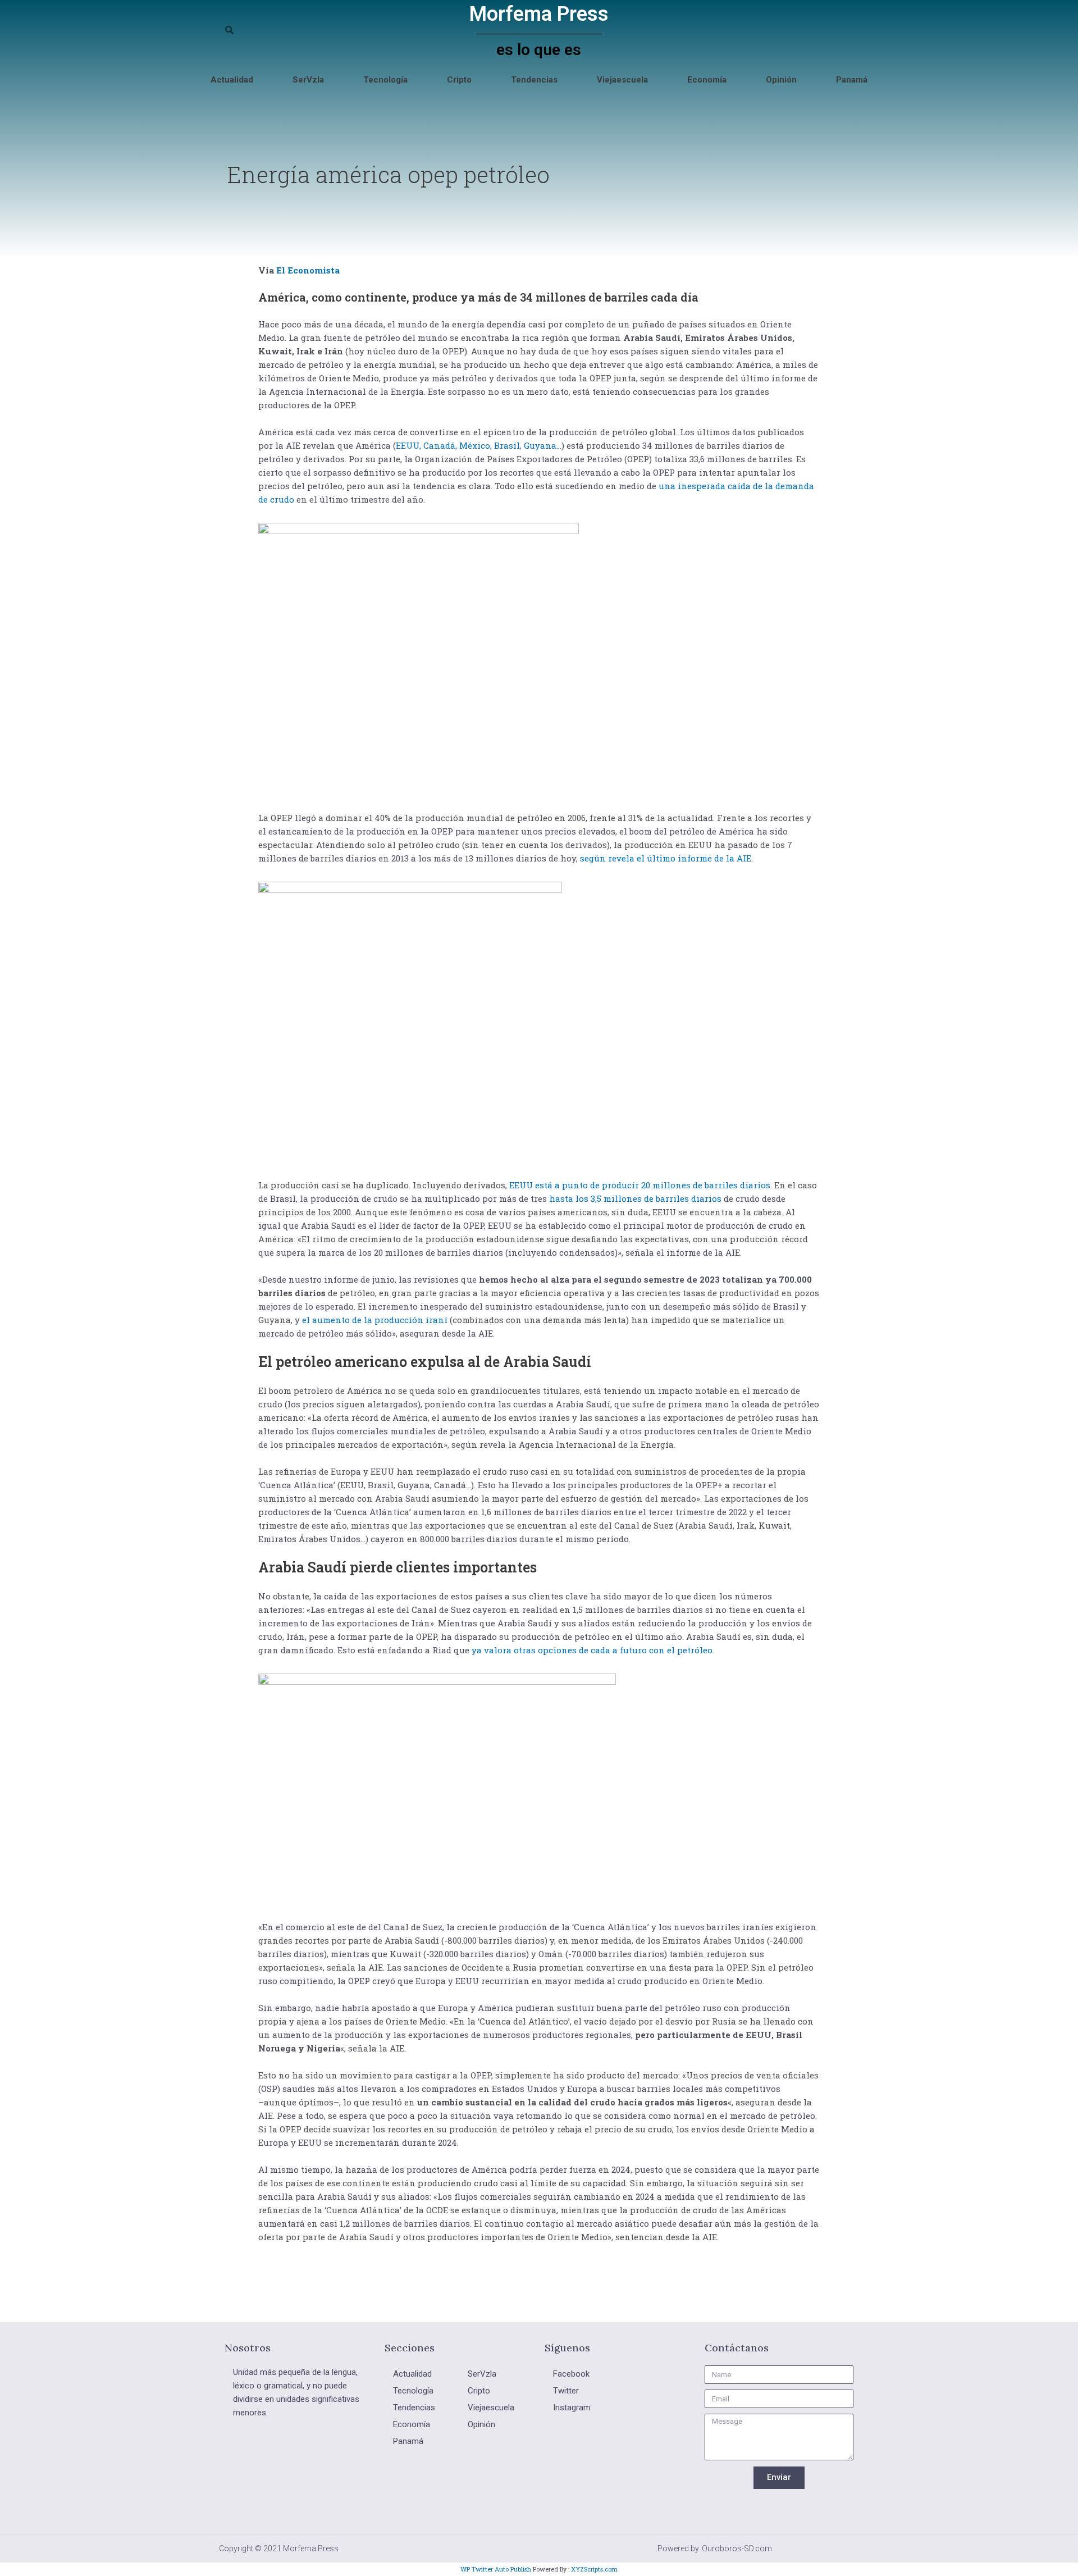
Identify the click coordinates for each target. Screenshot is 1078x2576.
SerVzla (308, 80)
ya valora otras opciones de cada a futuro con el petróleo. (592, 1650)
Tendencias (534, 80)
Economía (707, 80)
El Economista (308, 270)
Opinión (781, 80)
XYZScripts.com (594, 2569)
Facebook (571, 2374)
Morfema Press (539, 14)
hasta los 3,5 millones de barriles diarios (635, 1198)
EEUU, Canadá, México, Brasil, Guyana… (479, 445)
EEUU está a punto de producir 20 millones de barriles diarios (640, 1185)
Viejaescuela (622, 80)
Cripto (459, 80)
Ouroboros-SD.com (737, 2548)
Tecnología (385, 80)
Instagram (572, 2408)
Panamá (852, 80)
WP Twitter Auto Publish (496, 2569)
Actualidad (232, 80)
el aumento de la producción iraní (376, 1320)
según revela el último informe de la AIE (666, 858)
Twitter (566, 2391)
